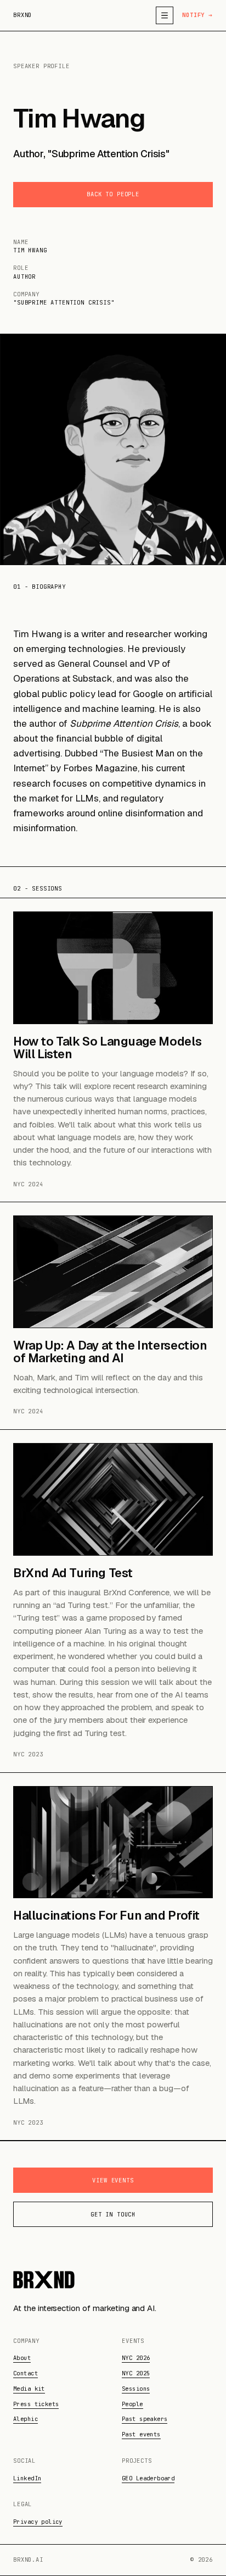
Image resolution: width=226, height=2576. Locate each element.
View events (113, 2180)
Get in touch (113, 2214)
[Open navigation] (165, 15)
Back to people (113, 194)
